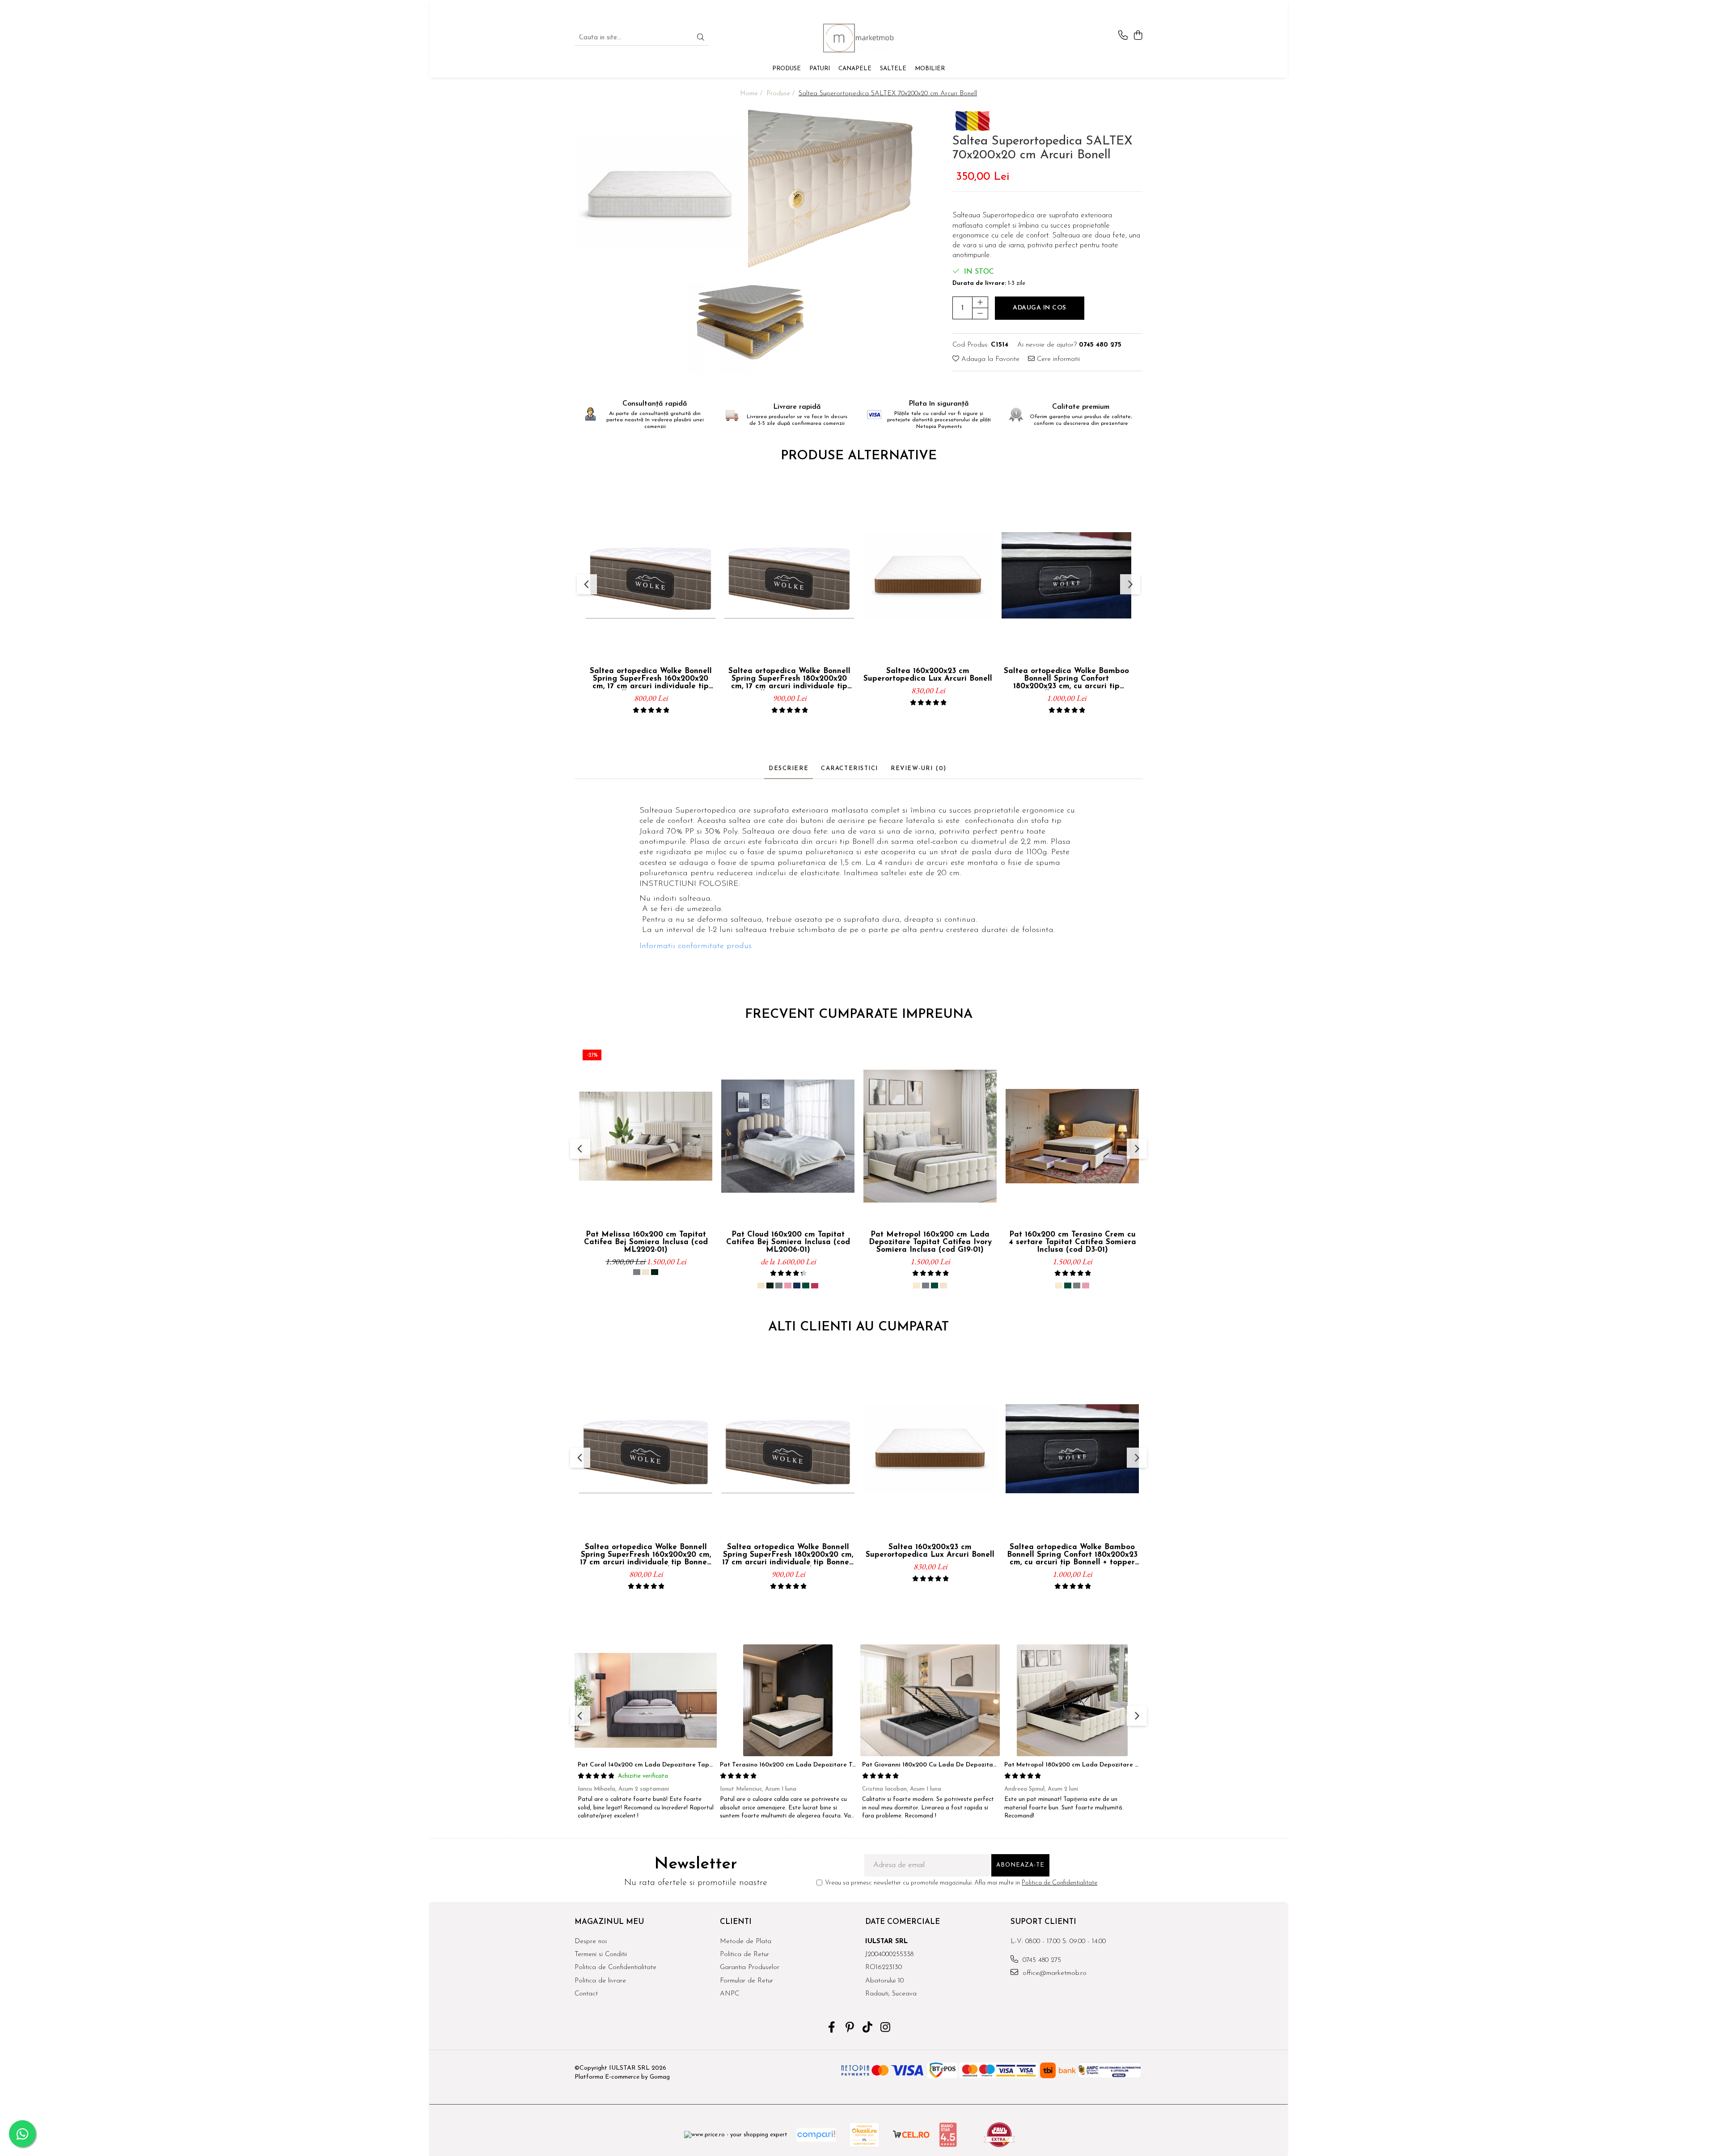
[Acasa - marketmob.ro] (858, 38)
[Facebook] (832, 2029)
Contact (586, 1994)
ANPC (730, 1994)
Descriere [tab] (789, 769)
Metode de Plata (746, 1942)
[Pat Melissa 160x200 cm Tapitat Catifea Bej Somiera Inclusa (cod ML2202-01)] (646, 1136)
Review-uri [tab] (919, 769)
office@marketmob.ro (1053, 1973)
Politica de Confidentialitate (1059, 1883)
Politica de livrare (600, 1981)
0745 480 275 (1041, 1960)
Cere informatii (1057, 359)
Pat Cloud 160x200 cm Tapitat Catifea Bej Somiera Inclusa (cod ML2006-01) (788, 1242)
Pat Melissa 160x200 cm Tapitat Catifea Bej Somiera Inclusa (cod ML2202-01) (646, 1242)
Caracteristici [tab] (850, 769)
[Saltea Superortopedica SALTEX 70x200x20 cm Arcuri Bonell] (660, 193)
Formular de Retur (746, 1981)
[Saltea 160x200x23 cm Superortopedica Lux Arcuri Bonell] (928, 576)
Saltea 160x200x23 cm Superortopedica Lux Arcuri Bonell (928, 675)
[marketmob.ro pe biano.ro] (948, 2135)
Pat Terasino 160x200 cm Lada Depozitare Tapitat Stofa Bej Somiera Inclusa (835, 1765)
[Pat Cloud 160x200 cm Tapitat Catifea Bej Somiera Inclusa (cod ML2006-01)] (788, 1136)
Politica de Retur (744, 1955)
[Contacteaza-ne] (1123, 36)
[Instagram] (886, 2029)
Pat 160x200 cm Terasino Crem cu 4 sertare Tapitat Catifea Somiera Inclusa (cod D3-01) (1072, 1242)
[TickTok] (868, 2029)
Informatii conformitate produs (696, 946)
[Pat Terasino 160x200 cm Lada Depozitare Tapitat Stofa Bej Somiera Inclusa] (788, 1700)
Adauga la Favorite (989, 359)
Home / (752, 94)
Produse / (782, 94)
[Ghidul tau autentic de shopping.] (816, 2135)
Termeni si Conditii (601, 1955)
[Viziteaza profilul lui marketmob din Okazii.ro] (864, 2135)
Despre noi (591, 1942)
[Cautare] (701, 38)
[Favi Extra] (999, 2135)
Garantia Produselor (750, 1968)
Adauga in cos (1040, 308)
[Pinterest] (850, 2029)
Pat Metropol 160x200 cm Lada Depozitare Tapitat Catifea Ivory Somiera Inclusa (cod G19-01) (930, 1242)
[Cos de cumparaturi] (1138, 36)
